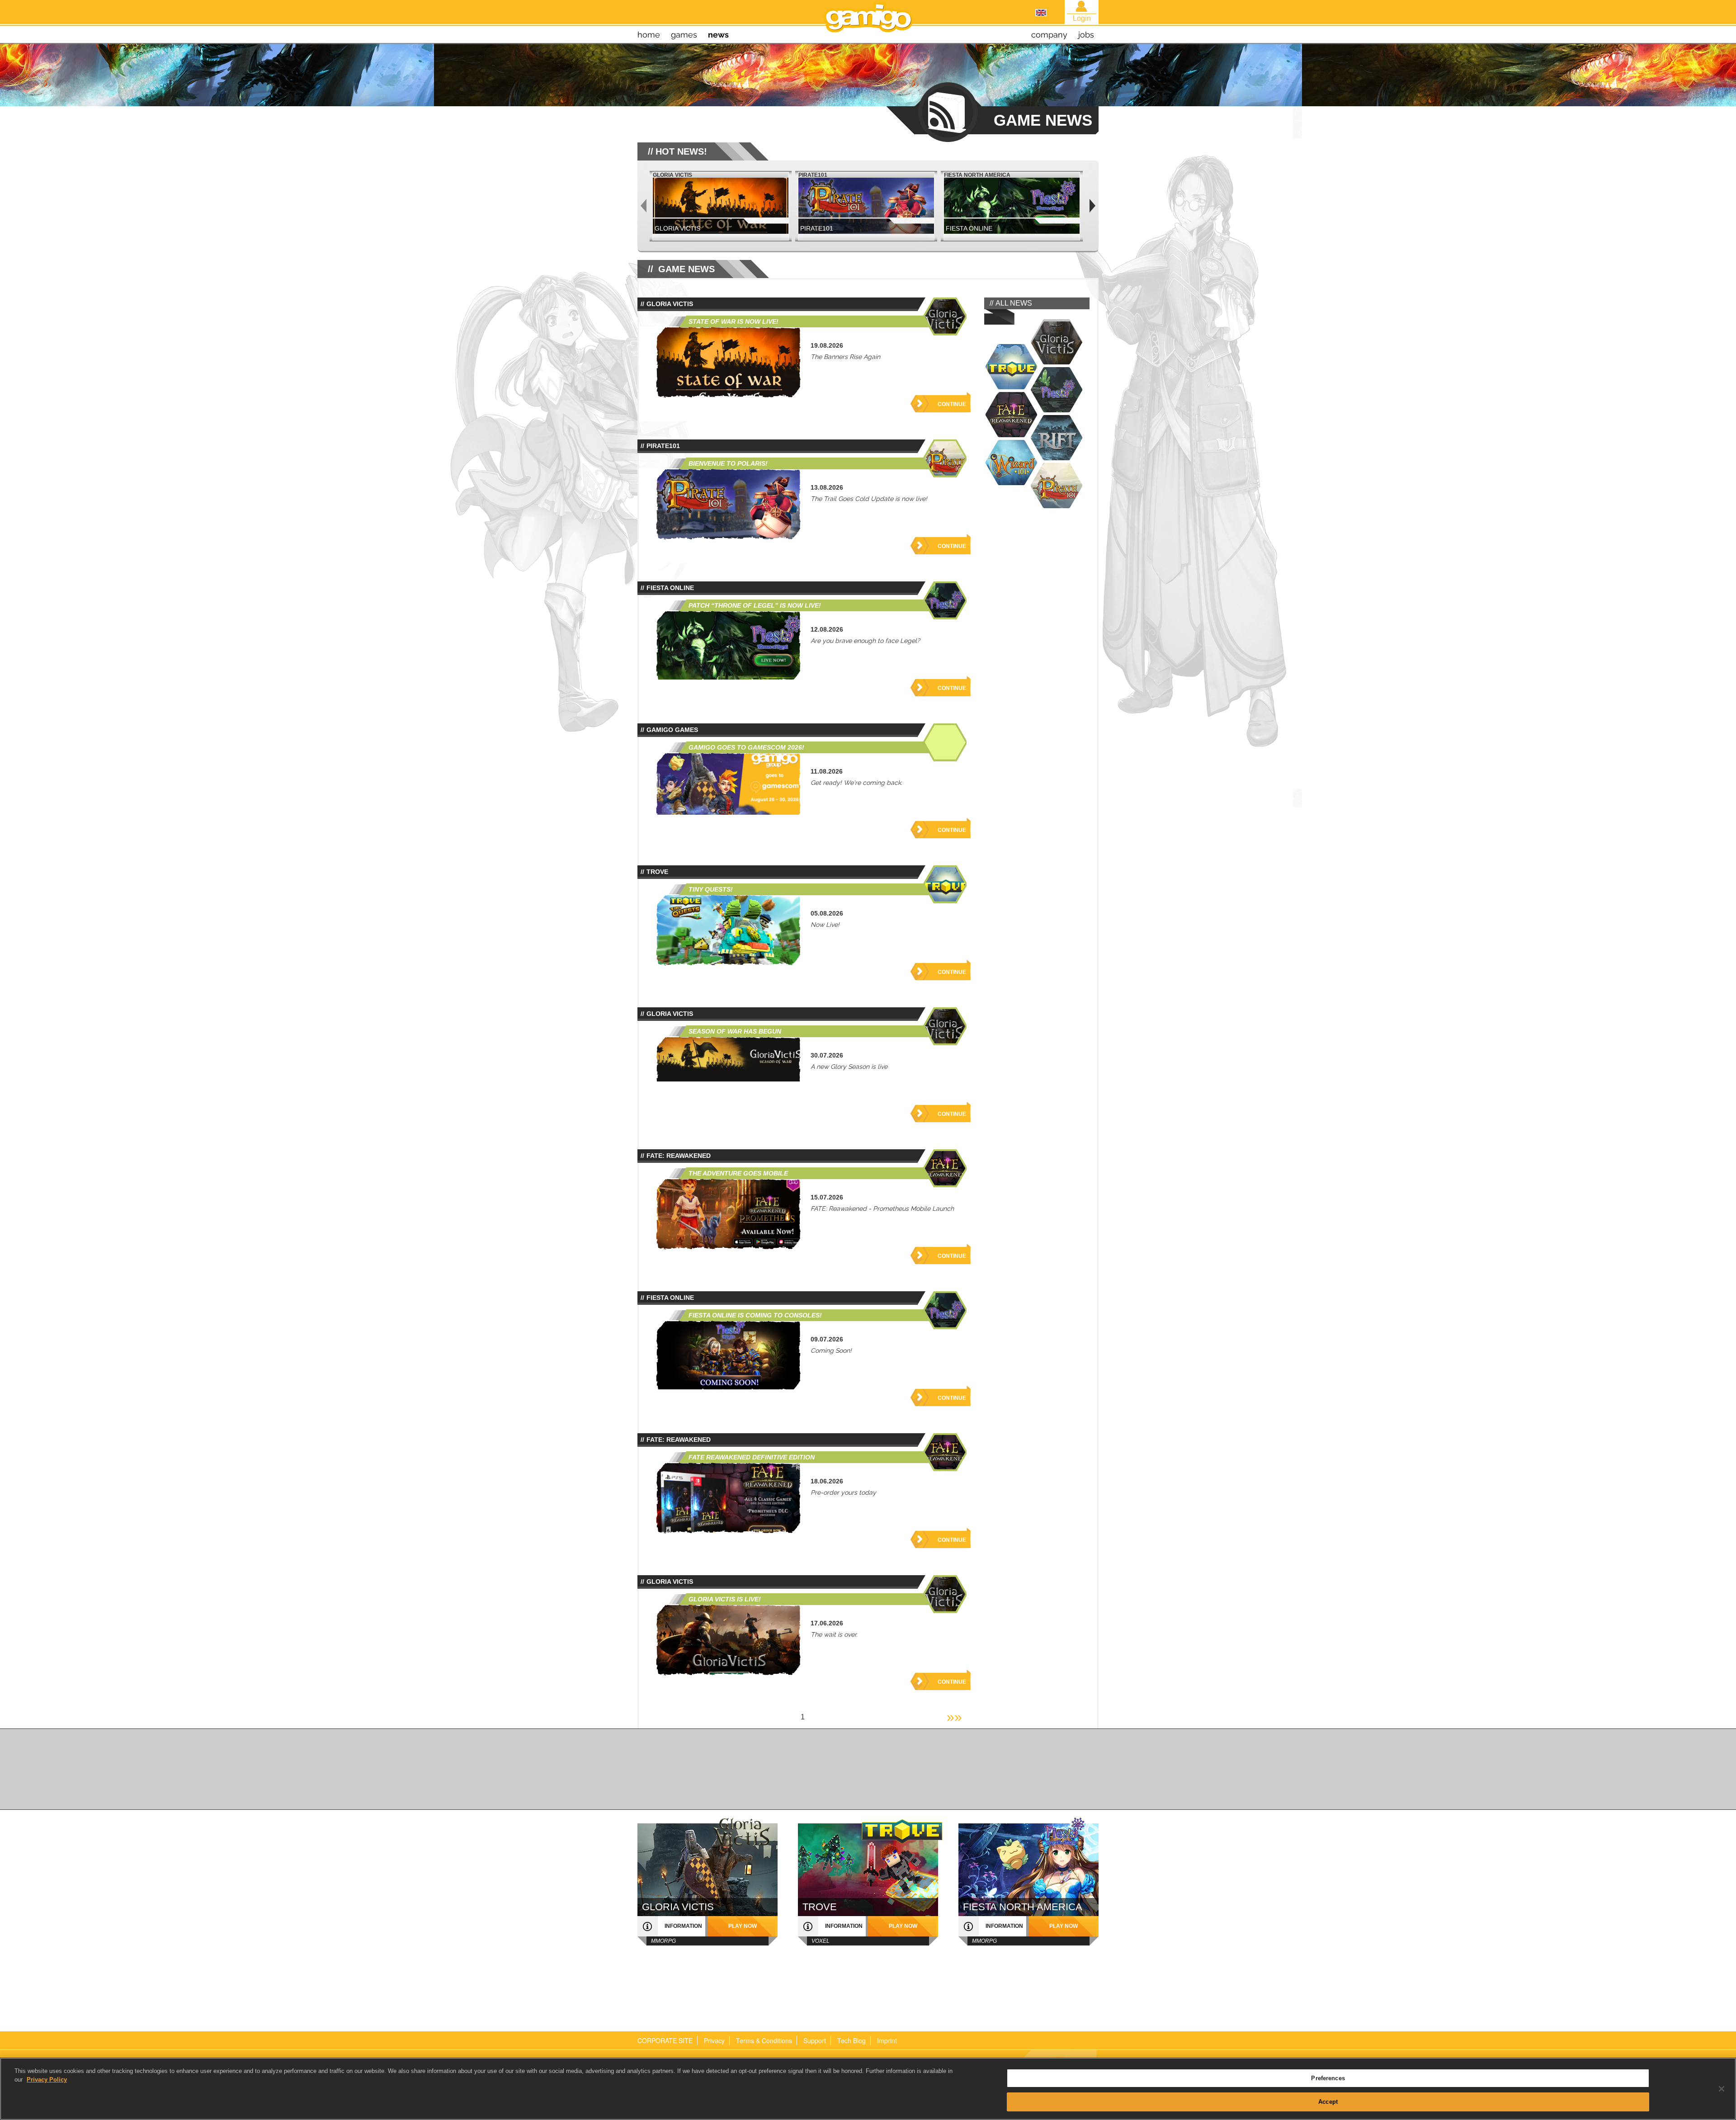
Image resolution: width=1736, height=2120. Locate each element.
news (718, 35)
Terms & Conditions (764, 2040)
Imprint (887, 2040)
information (683, 1926)
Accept (1328, 2101)
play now (743, 1926)
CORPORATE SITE (665, 2040)
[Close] (1722, 2089)
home (649, 35)
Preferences (1328, 2078)
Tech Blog (851, 2040)
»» (954, 1717)
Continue (952, 404)
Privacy (714, 2040)
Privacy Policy (47, 2080)
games (684, 35)
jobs (1086, 35)
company (1049, 35)
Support (815, 2040)
